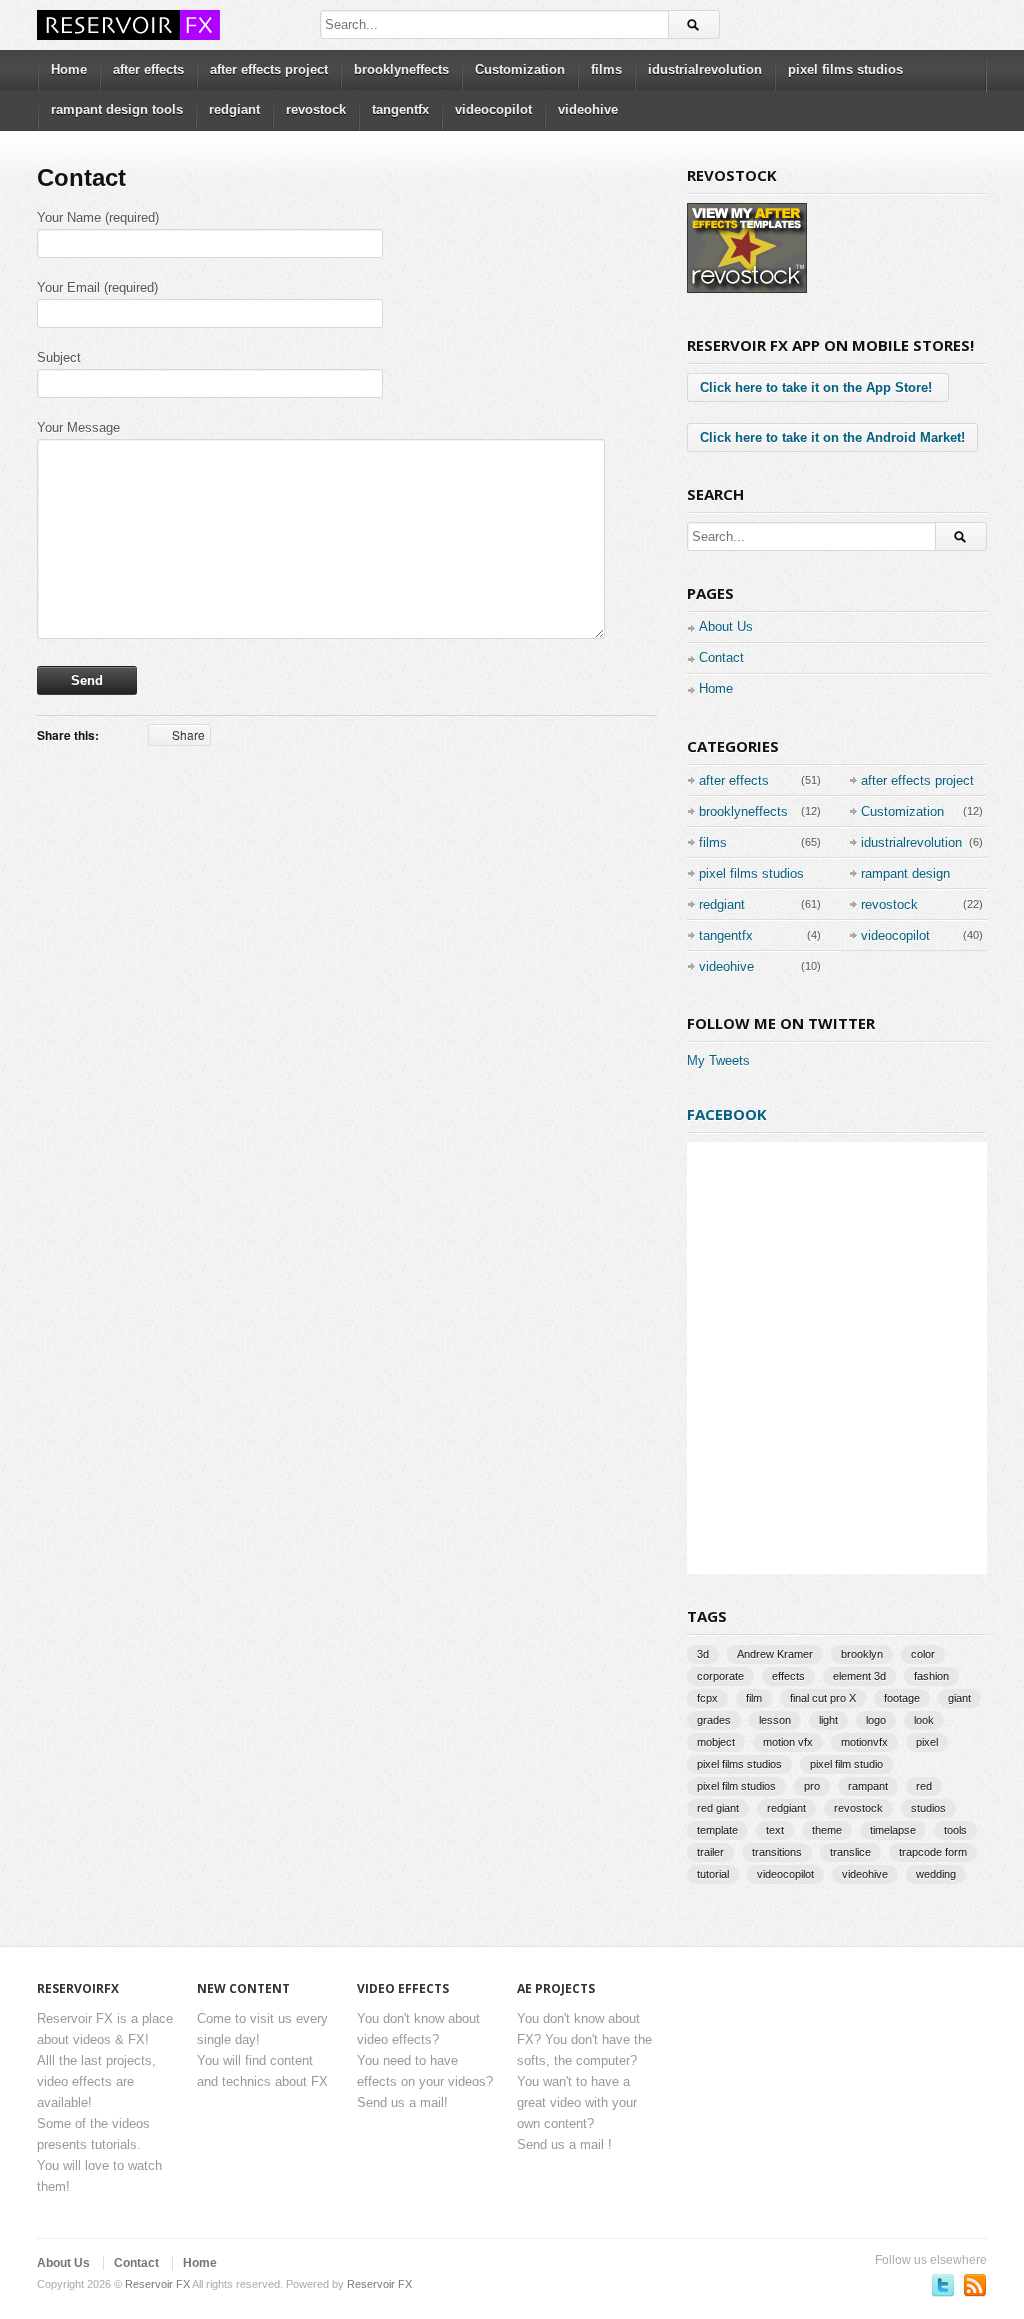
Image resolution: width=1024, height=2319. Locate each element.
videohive (588, 109)
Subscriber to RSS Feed (975, 2285)
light (828, 1720)
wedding (936, 1874)
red (924, 1786)
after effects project (269, 69)
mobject (716, 1742)
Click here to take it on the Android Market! (832, 437)
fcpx (707, 1698)
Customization (520, 69)
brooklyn (862, 1654)
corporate (720, 1676)
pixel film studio (846, 1764)
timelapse (893, 1830)
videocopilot (493, 109)
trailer (710, 1852)
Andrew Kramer (775, 1654)
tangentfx (400, 109)
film (754, 1698)
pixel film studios (736, 1786)
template (717, 1830)
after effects (148, 69)
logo (876, 1720)
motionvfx (864, 1742)
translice (850, 1852)
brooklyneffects (401, 69)
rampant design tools (117, 109)
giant (959, 1698)
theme (827, 1830)
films (606, 69)
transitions (777, 1852)
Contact (721, 657)
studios (928, 1808)
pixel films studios (845, 69)
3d (703, 1654)
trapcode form (933, 1852)
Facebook (727, 1114)
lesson (775, 1720)
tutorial (713, 1874)
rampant (868, 1786)
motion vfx (788, 1742)
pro (812, 1786)
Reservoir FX (157, 2284)
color (923, 1654)
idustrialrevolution (705, 69)
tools (955, 1830)
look (924, 1720)
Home (69, 69)
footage (902, 1698)
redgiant (234, 109)
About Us (726, 626)
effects (788, 1676)
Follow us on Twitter (943, 2285)
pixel (927, 1742)
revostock (316, 109)
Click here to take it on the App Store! (818, 387)
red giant (718, 1808)
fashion (931, 1676)
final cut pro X (823, 1698)
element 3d (859, 1676)
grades (714, 1720)
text (775, 1830)
